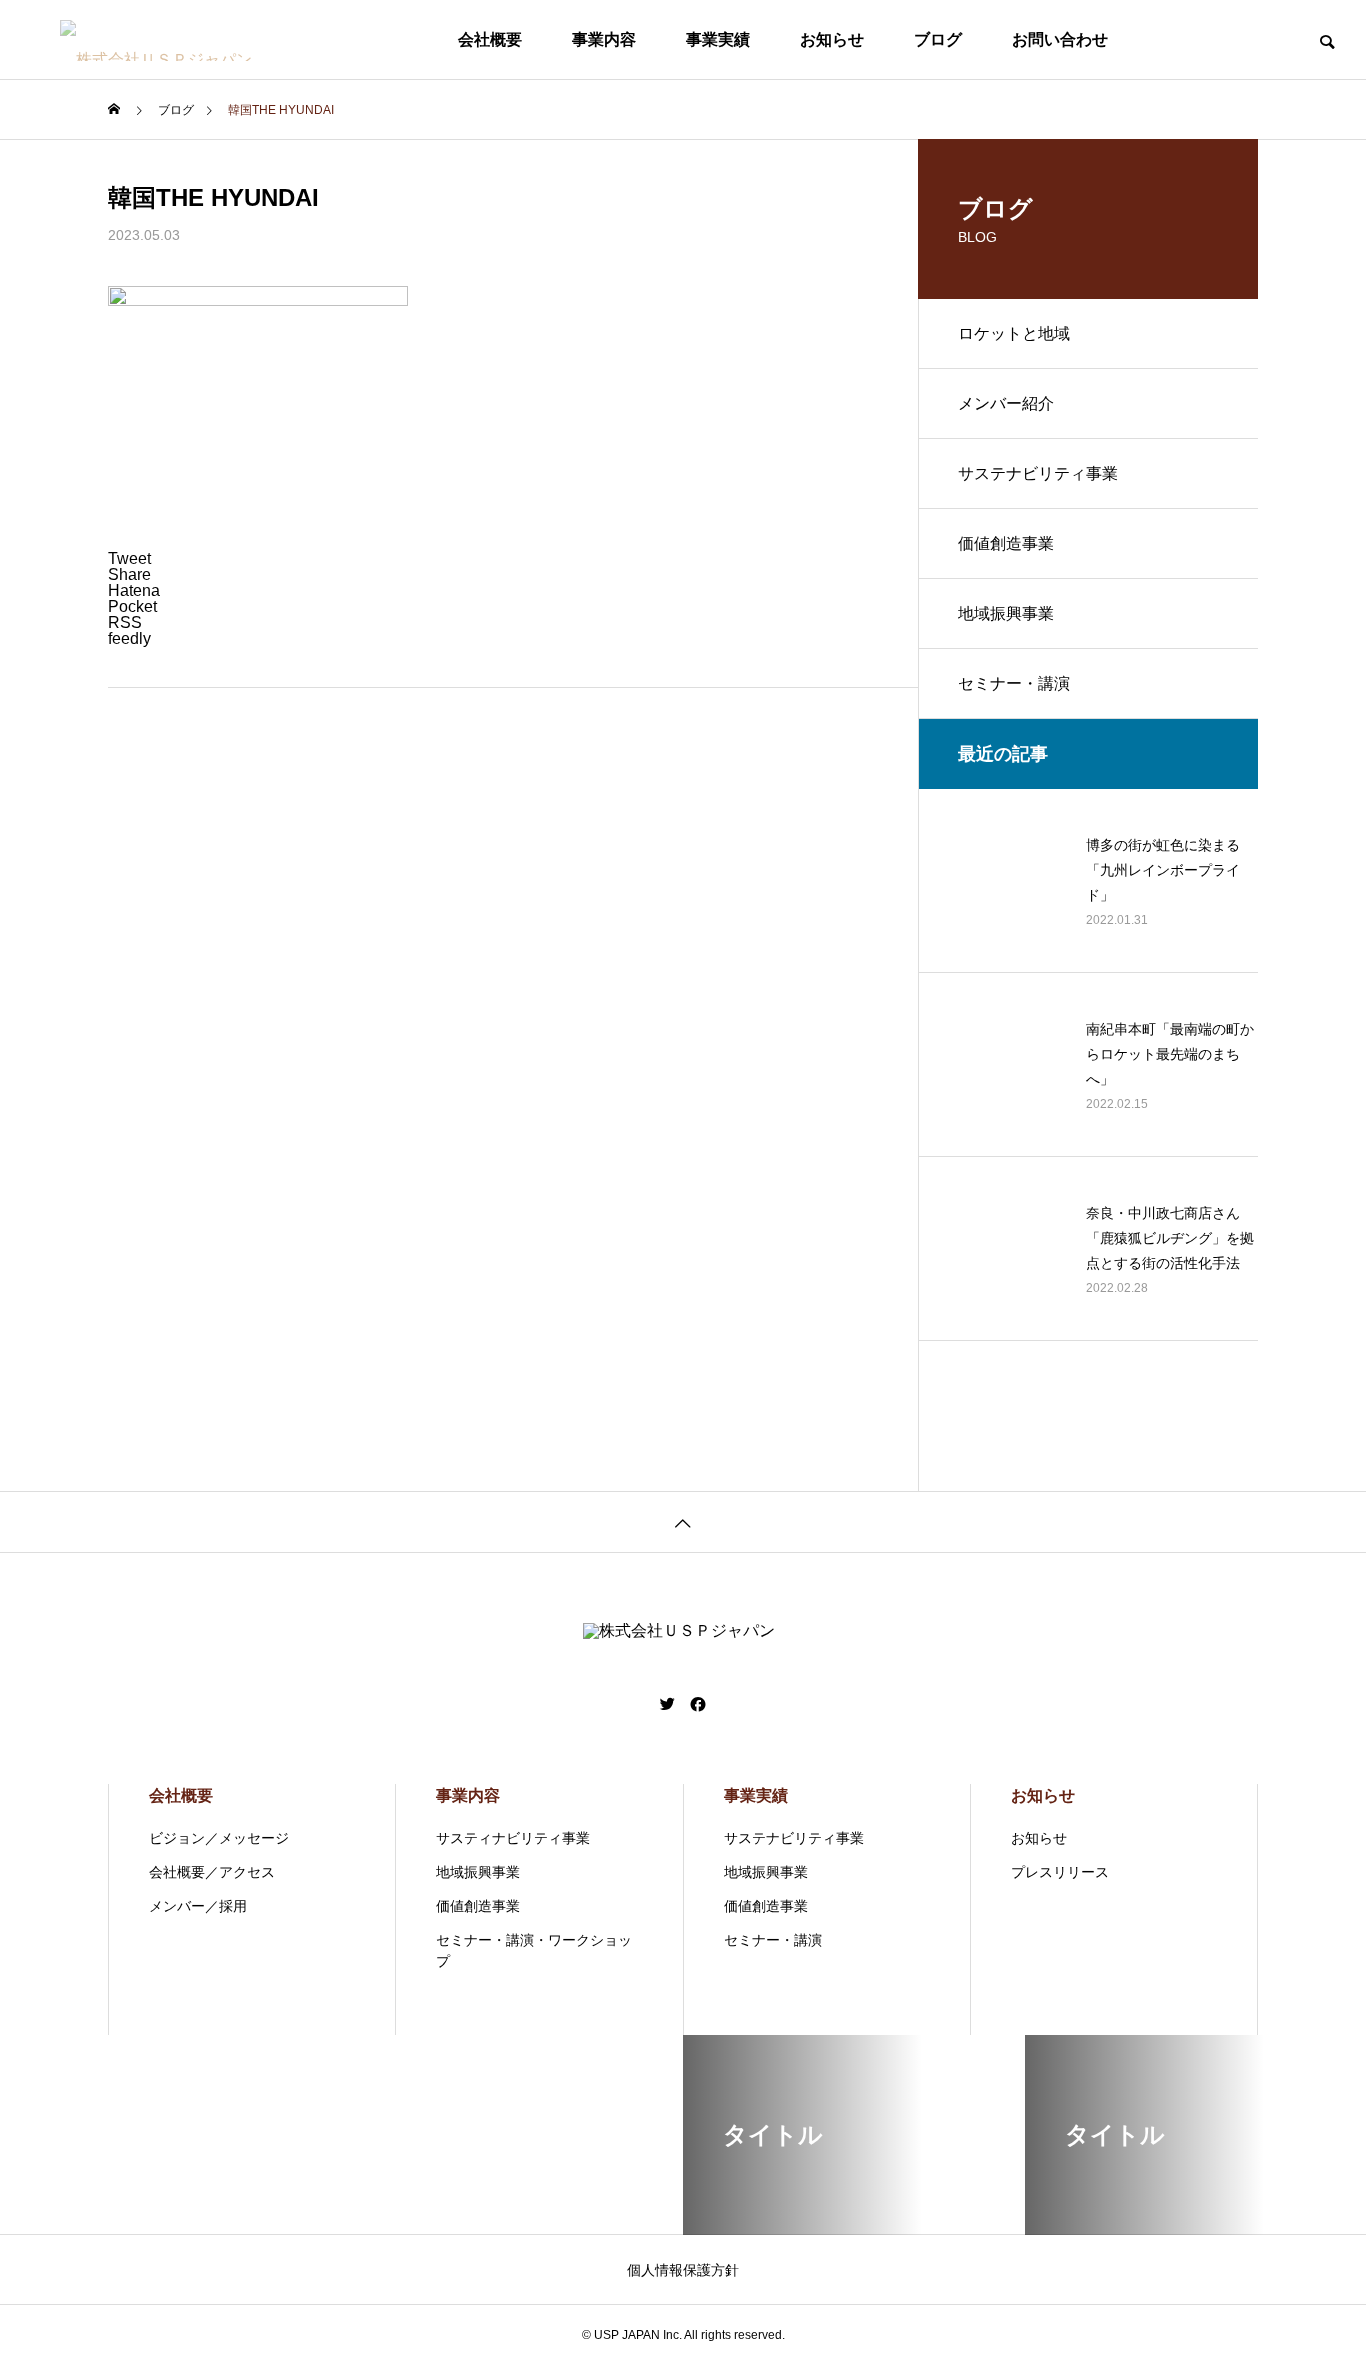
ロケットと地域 (1014, 333)
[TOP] (683, 1521)
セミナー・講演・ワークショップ (534, 1950)
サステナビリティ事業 (1038, 473)
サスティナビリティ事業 (513, 1838)
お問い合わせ (1060, 39)
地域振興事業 (1006, 613)
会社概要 (490, 39)
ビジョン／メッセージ (219, 1838)
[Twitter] (668, 1704)
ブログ (938, 39)
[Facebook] (698, 1704)
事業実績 (718, 39)
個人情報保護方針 (683, 2270)
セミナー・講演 (1014, 683)
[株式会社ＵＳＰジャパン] (192, 40)
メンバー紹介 (1006, 403)
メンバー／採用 (198, 1906)
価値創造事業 (1006, 543)
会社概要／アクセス (212, 1872)
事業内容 (604, 39)
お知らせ (832, 39)
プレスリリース (1060, 1872)
